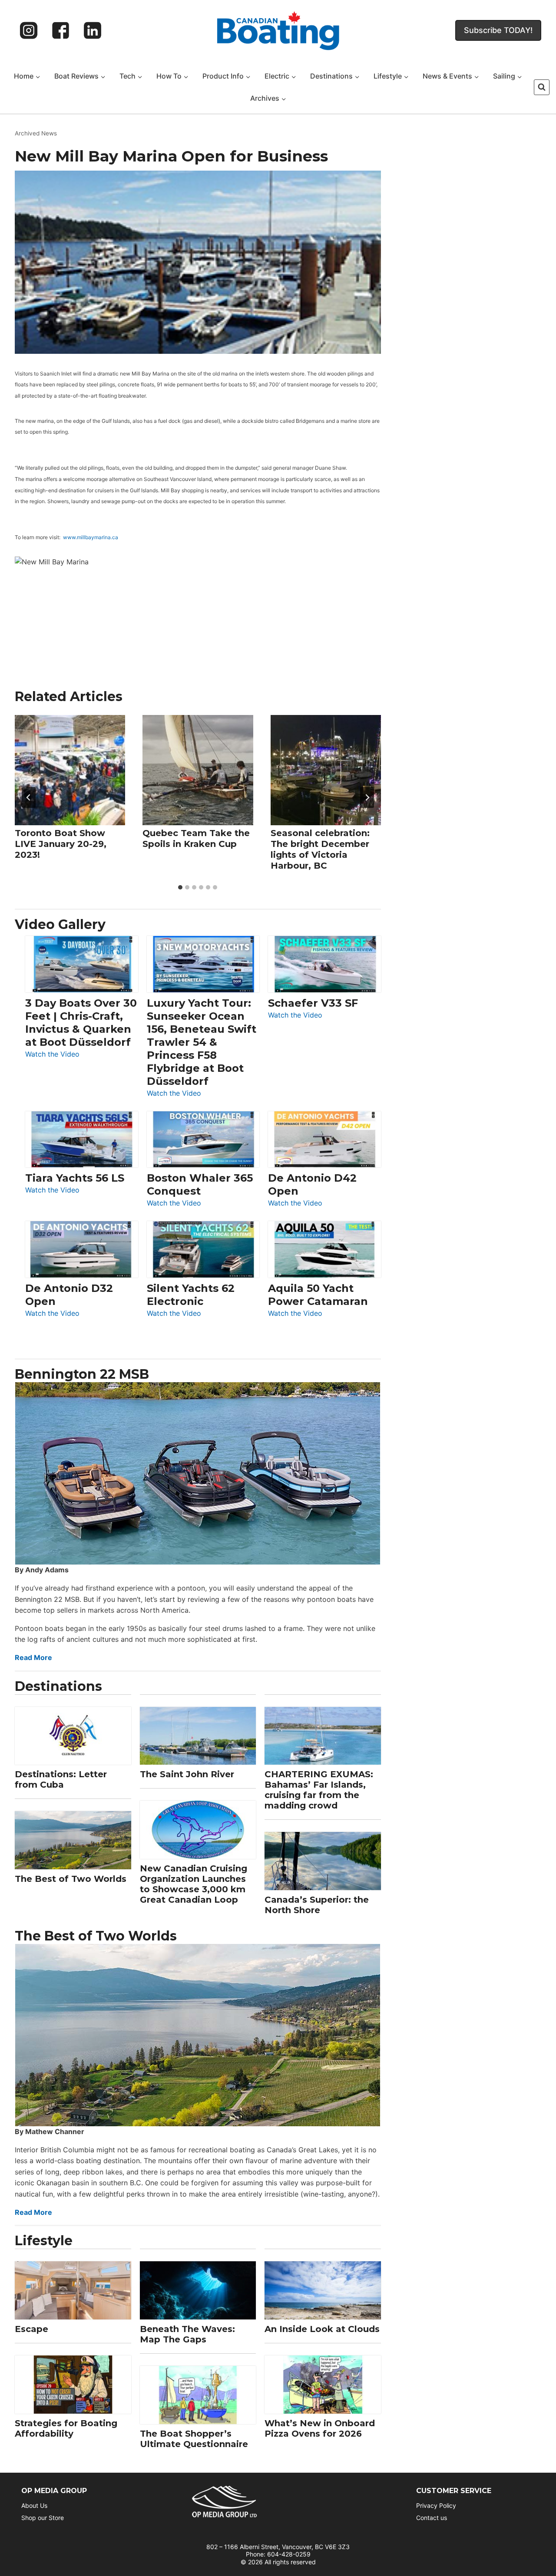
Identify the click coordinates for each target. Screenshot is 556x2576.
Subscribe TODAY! (498, 30)
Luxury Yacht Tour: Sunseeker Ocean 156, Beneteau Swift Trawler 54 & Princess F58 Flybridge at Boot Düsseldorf (202, 1042)
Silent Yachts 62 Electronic (191, 1295)
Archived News (36, 133)
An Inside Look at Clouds (322, 2329)
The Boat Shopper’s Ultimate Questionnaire (194, 2439)
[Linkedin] (93, 30)
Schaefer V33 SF (313, 1003)
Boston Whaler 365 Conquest (200, 1184)
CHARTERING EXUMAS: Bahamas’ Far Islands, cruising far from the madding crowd (319, 1790)
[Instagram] (29, 30)
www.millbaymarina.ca (91, 537)
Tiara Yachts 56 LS (75, 1178)
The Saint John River (187, 1774)
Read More (33, 1657)
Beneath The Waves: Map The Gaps (187, 2334)
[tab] (180, 887)
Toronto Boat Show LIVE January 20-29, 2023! (61, 843)
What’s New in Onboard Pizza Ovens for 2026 (320, 2428)
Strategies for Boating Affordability (66, 2428)
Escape (31, 2329)
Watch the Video (52, 1055)
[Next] (367, 797)
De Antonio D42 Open (312, 1184)
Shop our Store (43, 2518)
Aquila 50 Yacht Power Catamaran (318, 1295)
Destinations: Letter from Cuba (61, 1779)
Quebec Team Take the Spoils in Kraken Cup (196, 838)
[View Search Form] (542, 87)
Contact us (432, 2518)
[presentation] (70, 770)
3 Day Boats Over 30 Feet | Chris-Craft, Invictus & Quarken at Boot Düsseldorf (81, 1023)
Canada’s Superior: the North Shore (317, 1905)
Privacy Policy (436, 2505)
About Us (34, 2505)
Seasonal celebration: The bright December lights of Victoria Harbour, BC (320, 849)
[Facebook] (61, 30)
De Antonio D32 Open (69, 1295)
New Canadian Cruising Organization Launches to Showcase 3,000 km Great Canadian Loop (194, 1884)
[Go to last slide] (29, 797)
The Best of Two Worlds (71, 1879)
